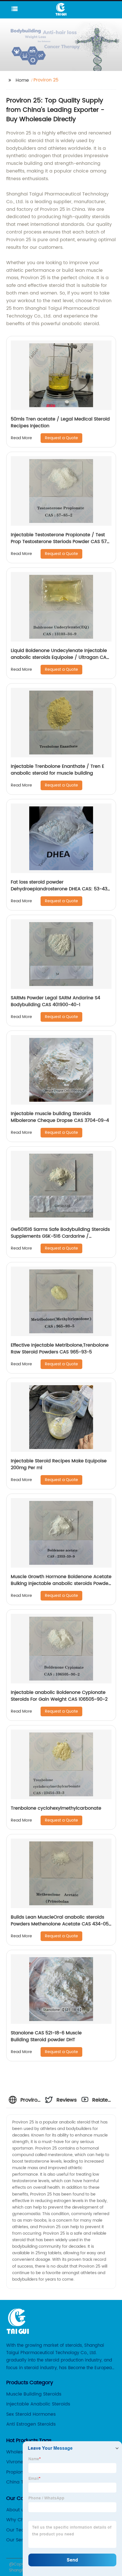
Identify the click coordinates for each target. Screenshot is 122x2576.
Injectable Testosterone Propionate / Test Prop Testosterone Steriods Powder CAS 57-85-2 (60, 542)
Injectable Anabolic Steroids (38, 2404)
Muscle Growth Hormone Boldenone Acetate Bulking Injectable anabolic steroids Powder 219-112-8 (61, 1584)
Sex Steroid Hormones (31, 2414)
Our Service (19, 2540)
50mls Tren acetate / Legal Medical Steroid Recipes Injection (60, 422)
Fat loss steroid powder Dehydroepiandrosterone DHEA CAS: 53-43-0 (60, 889)
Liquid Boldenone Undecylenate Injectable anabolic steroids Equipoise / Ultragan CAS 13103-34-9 (60, 657)
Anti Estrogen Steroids (31, 2424)
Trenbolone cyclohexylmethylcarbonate (56, 1808)
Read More (21, 438)
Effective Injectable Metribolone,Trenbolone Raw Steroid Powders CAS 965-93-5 (60, 1349)
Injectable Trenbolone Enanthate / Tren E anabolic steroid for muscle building (57, 770)
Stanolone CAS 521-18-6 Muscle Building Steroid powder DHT (46, 2036)
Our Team (18, 2530)
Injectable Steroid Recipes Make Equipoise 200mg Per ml (59, 1464)
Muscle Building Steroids (34, 2394)
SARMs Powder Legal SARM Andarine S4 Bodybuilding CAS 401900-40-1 (55, 1001)
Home (22, 80)
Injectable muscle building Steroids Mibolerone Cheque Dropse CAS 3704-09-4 (60, 1117)
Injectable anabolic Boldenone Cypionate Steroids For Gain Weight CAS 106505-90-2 (59, 1696)
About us (16, 2510)
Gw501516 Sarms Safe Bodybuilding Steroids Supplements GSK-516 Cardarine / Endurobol (60, 1236)
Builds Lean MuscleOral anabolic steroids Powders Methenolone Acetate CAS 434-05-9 (61, 1924)
